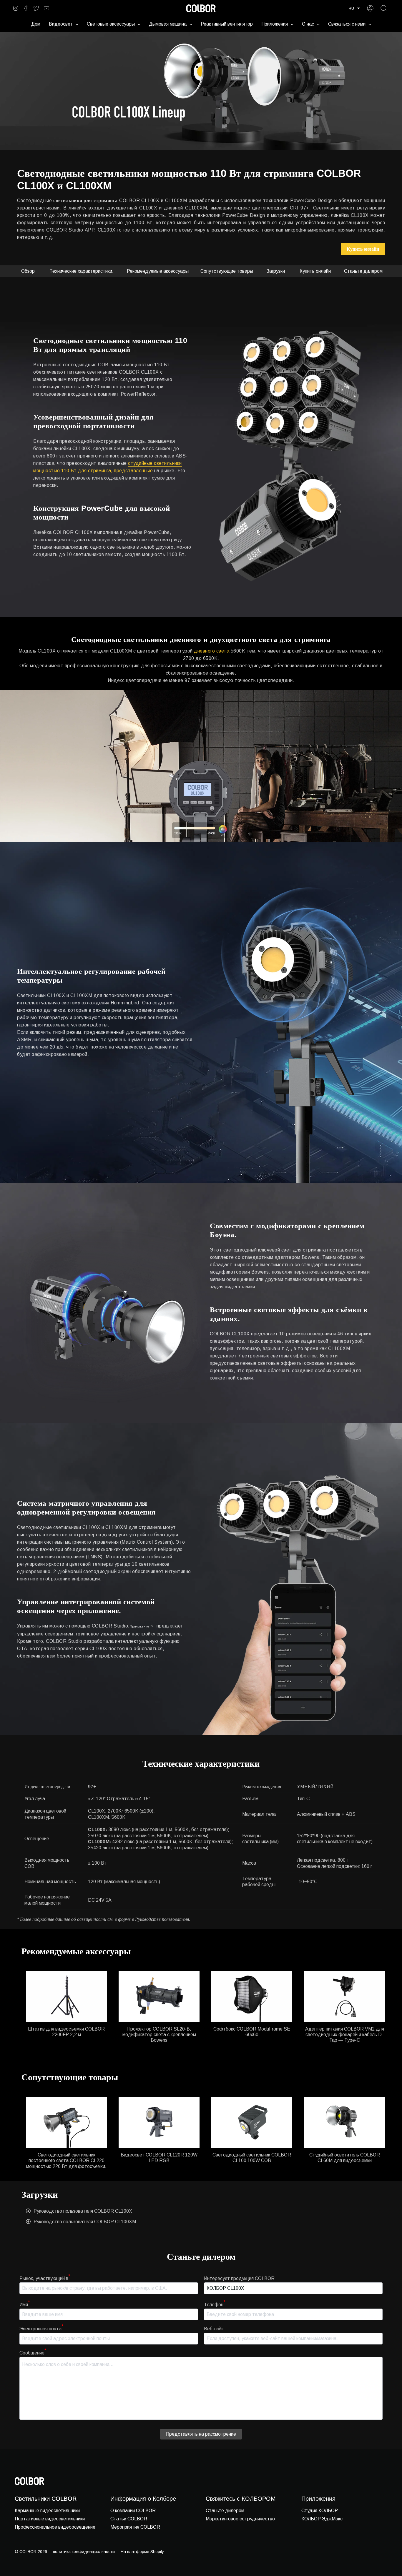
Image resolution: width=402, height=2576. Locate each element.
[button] (354, 8)
